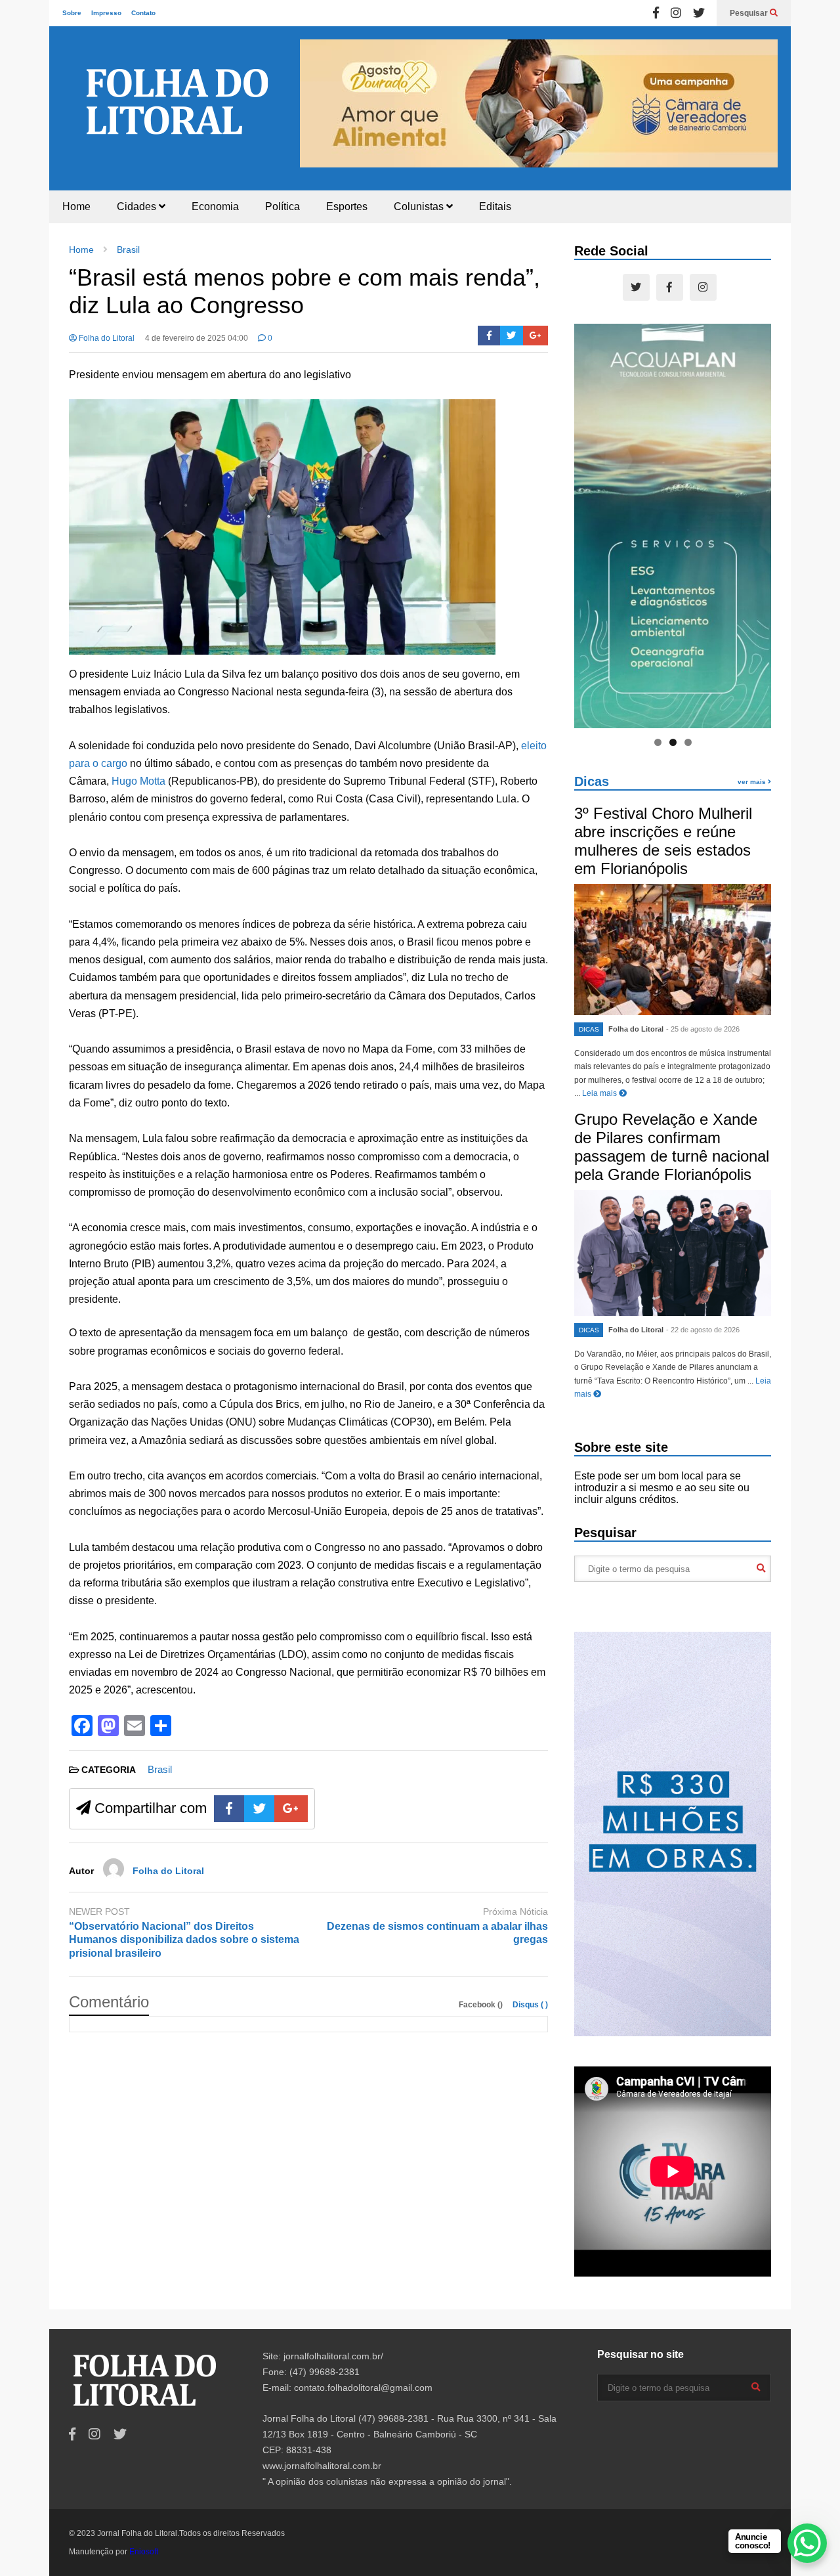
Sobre (72, 13)
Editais (495, 207)
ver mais (753, 782)
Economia (215, 207)
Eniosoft (144, 2552)
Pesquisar (750, 13)
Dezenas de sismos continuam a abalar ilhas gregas (437, 1933)
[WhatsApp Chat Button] (807, 2543)
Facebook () (482, 2005)
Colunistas (420, 207)
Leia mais (600, 1093)
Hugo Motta (138, 781)
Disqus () (530, 2005)
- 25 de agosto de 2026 (703, 1029)
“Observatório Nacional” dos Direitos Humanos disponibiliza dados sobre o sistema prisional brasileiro (184, 1940)
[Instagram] (676, 13)
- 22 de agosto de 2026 (703, 1330)
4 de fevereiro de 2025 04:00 (197, 338)
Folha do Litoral (106, 338)
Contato (143, 13)
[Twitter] (699, 13)
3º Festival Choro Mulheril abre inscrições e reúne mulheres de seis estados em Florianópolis (663, 841)
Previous (316, 102)
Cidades (138, 207)
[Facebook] (656, 13)
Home (76, 207)
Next (761, 102)
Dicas (592, 781)
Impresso (106, 13)
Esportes (347, 207)
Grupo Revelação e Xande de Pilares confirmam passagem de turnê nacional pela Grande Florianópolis (672, 1147)
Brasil (160, 1769)
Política (283, 207)
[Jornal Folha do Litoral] (177, 116)
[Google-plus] (535, 336)
